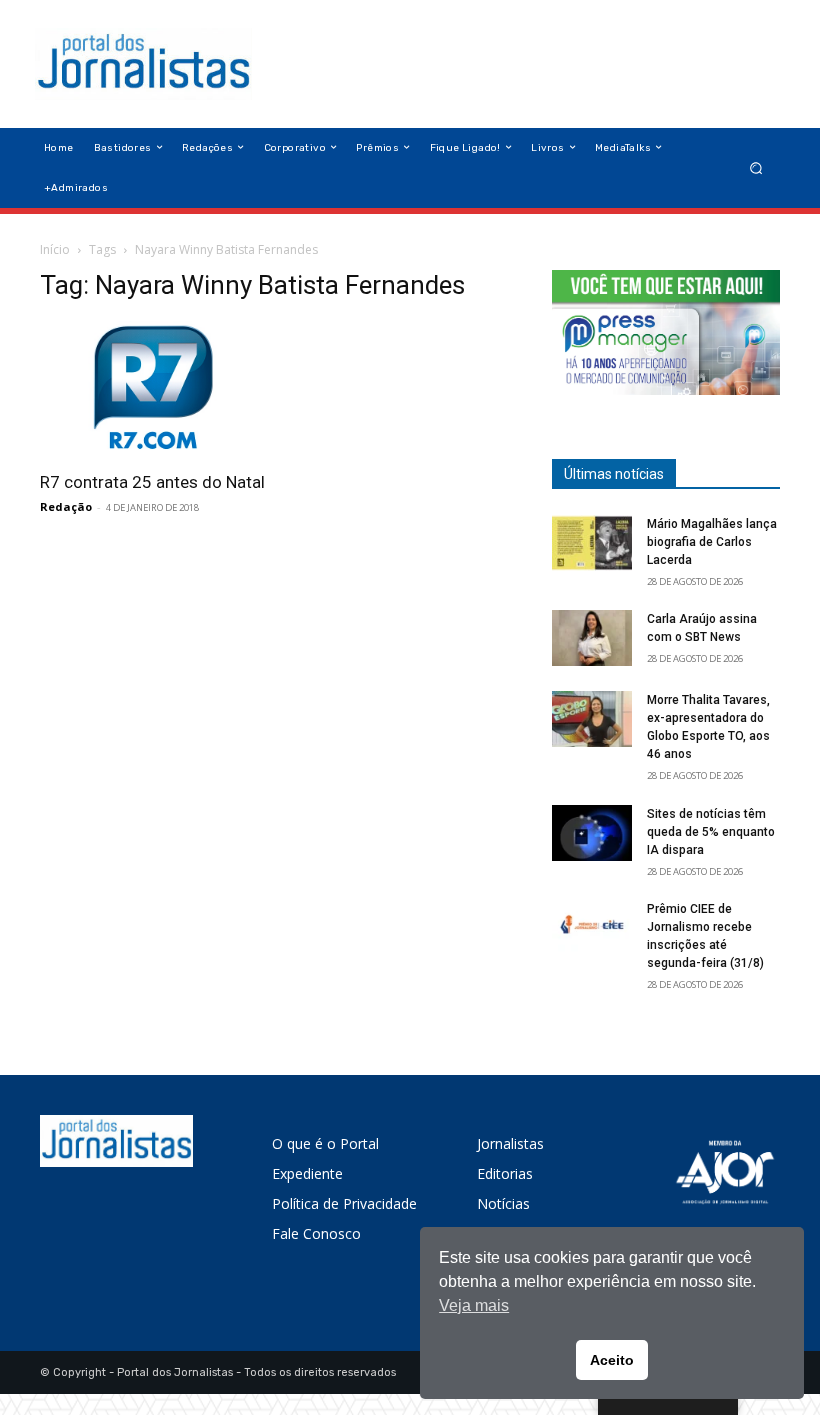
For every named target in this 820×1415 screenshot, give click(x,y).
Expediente (307, 1173)
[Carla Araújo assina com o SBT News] (592, 638)
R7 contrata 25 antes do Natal (152, 482)
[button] (756, 167)
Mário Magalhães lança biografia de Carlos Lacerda (712, 542)
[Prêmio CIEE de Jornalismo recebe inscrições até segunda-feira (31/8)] (592, 928)
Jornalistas (510, 1143)
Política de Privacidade (344, 1203)
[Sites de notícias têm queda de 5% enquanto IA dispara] (592, 833)
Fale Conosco (316, 1233)
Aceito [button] (612, 1360)
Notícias (503, 1203)
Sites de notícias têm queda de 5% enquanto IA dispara (711, 832)
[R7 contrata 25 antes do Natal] (154, 389)
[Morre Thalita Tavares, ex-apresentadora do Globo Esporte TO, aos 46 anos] (592, 719)
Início (55, 249)
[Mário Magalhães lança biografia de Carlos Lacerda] (592, 543)
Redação (66, 506)
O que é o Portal (325, 1143)
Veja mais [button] (474, 1305)
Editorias (505, 1173)
